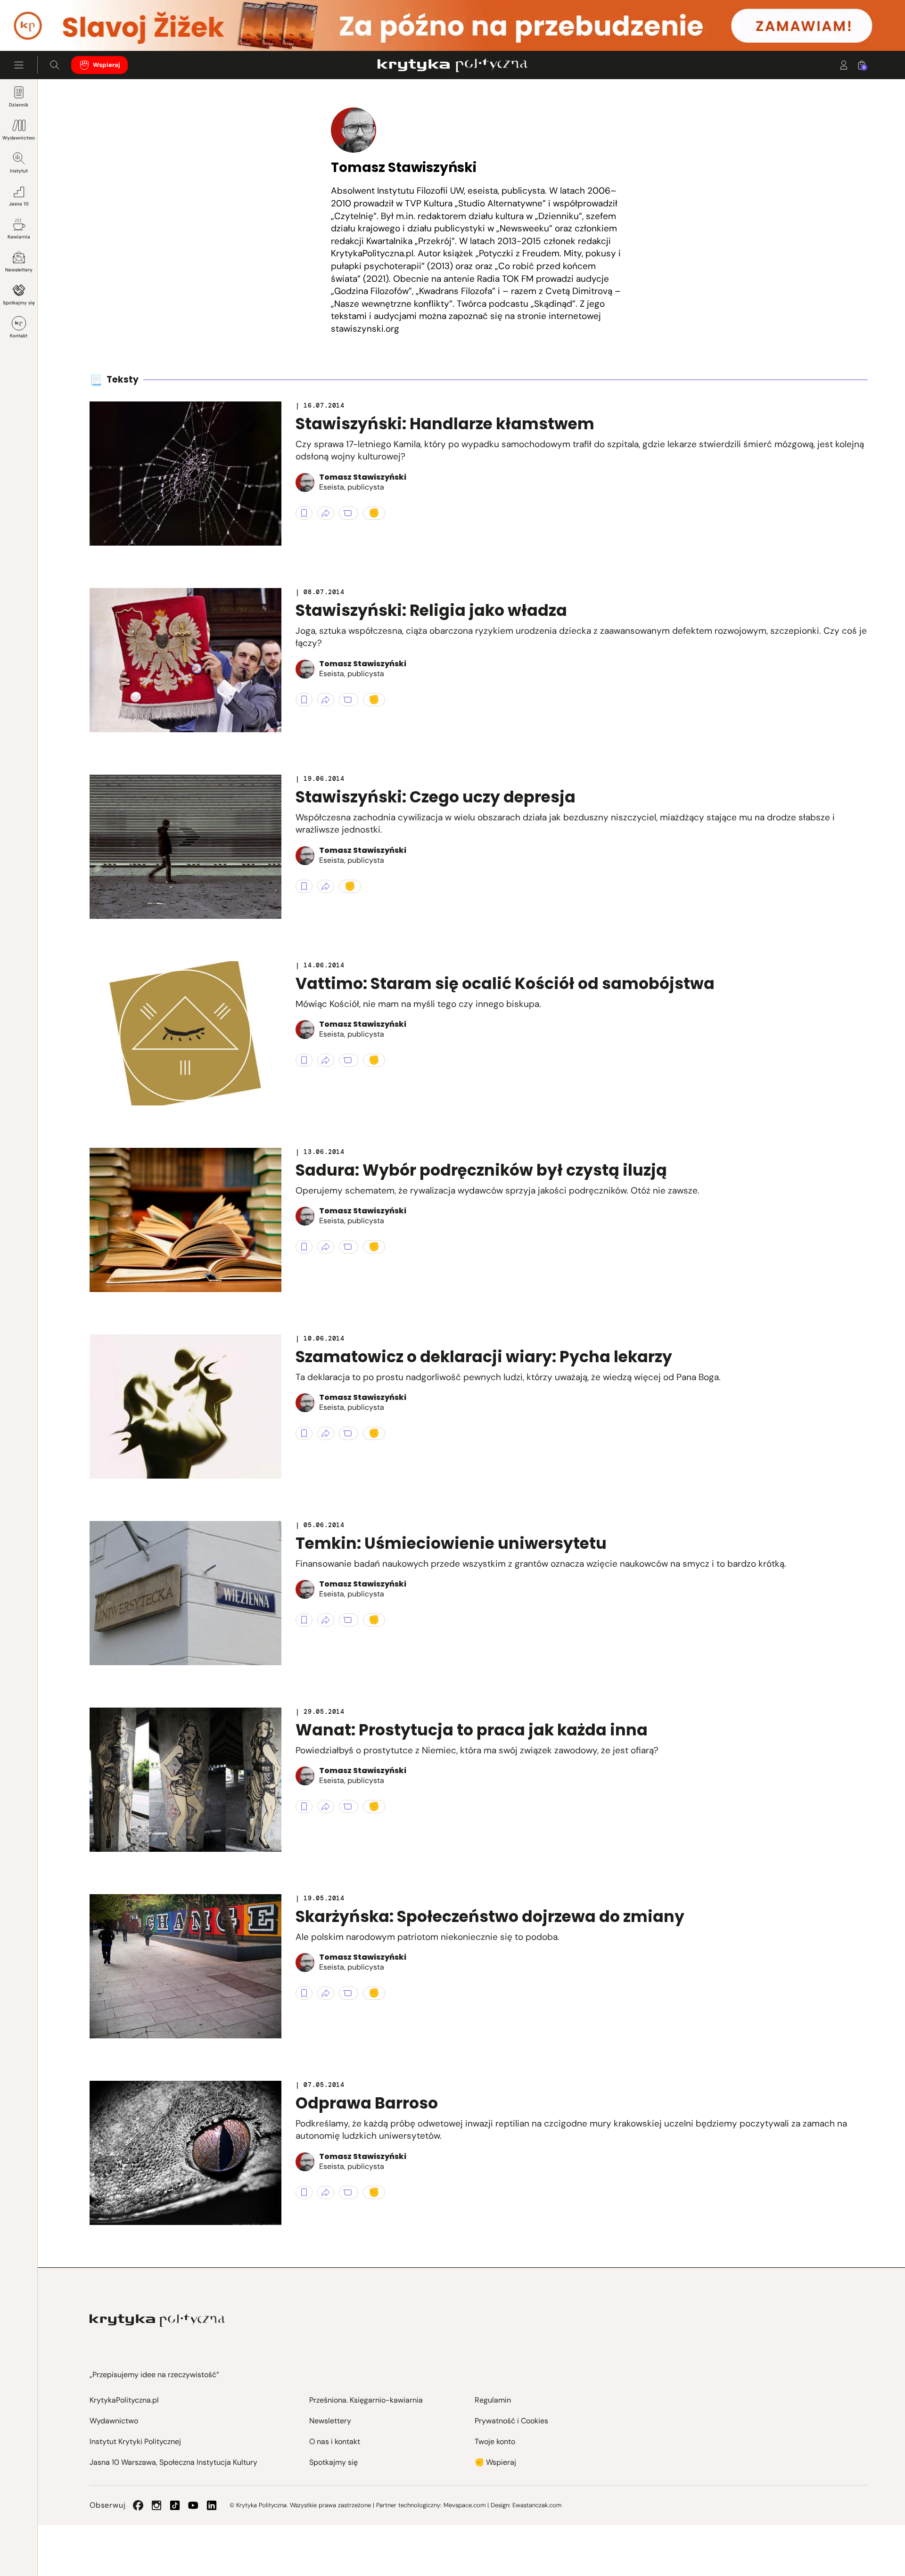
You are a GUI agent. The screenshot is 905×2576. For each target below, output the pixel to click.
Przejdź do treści (48, 28)
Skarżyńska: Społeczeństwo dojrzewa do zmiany (490, 1917)
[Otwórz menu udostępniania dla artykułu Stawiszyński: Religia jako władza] (326, 700)
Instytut (19, 171)
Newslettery (19, 270)
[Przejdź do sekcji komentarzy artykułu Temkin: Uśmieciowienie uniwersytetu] (349, 1620)
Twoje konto (495, 2441)
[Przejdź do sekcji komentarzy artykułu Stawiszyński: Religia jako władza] (349, 700)
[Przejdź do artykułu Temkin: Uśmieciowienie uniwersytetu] (185, 1593)
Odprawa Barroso (367, 2103)
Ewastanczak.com (537, 2505)
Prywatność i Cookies (511, 2421)
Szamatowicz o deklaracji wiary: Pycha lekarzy (484, 1357)
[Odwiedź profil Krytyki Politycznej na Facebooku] (138, 2505)
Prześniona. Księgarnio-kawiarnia (366, 2400)
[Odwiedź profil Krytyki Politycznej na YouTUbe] (193, 2505)
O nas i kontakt (335, 2441)
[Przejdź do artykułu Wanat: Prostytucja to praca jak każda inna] (185, 1780)
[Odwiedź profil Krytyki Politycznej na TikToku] (175, 2505)
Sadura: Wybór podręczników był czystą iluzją (481, 1170)
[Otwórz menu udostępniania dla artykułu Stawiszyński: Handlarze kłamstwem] (326, 513)
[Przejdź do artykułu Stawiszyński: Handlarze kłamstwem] (185, 474)
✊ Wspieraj (495, 2462)
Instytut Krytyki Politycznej (135, 2441)
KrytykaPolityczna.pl (124, 2400)
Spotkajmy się (19, 303)
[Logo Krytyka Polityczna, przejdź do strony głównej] (452, 65)
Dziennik (19, 105)
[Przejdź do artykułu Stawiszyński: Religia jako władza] (185, 660)
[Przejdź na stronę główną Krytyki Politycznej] (157, 2320)
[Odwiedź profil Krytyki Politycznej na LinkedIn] (212, 2505)
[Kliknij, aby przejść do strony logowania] (844, 65)
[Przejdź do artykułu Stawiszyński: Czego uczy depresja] (185, 847)
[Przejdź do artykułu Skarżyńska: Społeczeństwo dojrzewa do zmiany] (185, 1966)
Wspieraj (107, 65)
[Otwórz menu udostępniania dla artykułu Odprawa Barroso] (326, 2192)
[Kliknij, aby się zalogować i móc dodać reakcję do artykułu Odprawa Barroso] (374, 2192)
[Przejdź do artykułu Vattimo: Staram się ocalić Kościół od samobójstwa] (185, 1033)
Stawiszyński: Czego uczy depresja (436, 797)
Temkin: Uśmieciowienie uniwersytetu (451, 1543)
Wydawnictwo (19, 138)
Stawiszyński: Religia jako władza (431, 610)
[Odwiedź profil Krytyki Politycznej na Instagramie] (156, 2505)
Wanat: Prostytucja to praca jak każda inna (472, 1730)
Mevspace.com (465, 2505)
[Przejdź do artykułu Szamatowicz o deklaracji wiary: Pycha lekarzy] (185, 1407)
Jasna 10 (19, 204)
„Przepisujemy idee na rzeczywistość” (154, 2375)
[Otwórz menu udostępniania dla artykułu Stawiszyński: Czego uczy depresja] (326, 886)
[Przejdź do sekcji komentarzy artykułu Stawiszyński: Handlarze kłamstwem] (349, 513)
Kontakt (19, 336)
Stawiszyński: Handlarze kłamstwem (445, 424)
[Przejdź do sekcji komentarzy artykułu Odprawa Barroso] (349, 2192)
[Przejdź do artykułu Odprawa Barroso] (185, 2153)
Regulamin (493, 2400)
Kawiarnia (19, 237)
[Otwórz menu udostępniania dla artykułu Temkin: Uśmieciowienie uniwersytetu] (326, 1620)
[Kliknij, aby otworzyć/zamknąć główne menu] (19, 65)
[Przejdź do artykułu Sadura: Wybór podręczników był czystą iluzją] (185, 1220)
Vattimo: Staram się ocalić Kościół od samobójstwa (505, 984)
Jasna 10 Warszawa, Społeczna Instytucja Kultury (173, 2462)
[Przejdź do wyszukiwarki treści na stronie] (55, 65)
